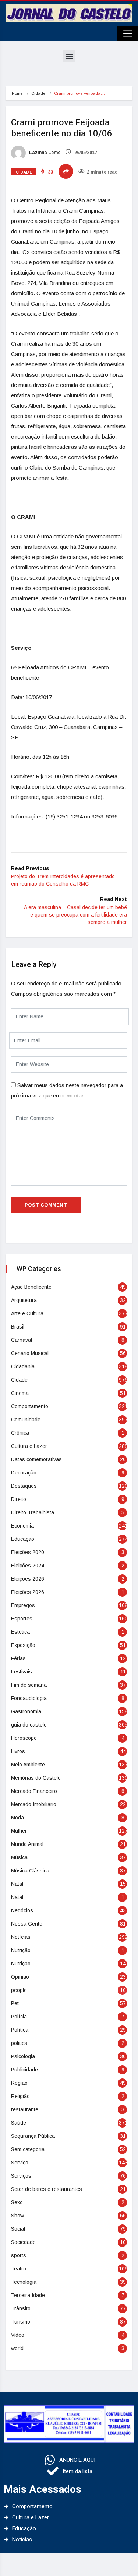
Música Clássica (30, 1871)
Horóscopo (24, 1738)
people (19, 1990)
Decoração (24, 1473)
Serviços (21, 2176)
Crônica (20, 1433)
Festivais (22, 1672)
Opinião (20, 1977)
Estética (20, 1632)
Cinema (20, 1393)
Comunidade (26, 1420)
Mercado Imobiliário (34, 1804)
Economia (22, 1526)
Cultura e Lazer (29, 1446)
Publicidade (24, 2070)
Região (19, 2083)
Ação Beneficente (31, 1287)
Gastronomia (26, 1711)
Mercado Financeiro (34, 1791)
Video (18, 2335)
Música (19, 1857)
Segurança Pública (33, 2136)
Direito (19, 1499)
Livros (18, 1751)
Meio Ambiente (28, 1765)
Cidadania (23, 1366)
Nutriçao (21, 1964)
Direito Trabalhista (33, 1512)
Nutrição (21, 1950)
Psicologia (23, 2056)
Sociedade (23, 2242)
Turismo (21, 2322)
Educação (23, 1539)
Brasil (18, 1327)
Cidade (38, 93)
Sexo (17, 2202)
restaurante (25, 2109)
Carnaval (22, 1340)
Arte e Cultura (27, 1313)
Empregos (23, 1605)
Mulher (19, 1831)
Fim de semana (29, 1685)
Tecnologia (24, 2282)
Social (18, 2229)
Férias (18, 1658)
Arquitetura (24, 1300)
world (17, 2348)
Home (17, 93)
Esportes (22, 1619)
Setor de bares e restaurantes (47, 2189)
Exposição (23, 1645)
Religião (20, 2096)
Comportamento (30, 1406)
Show (17, 2216)
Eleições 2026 (28, 1579)
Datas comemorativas (36, 1459)
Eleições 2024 (28, 1566)
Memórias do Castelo (36, 1778)
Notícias (21, 1937)
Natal (17, 1884)
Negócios (22, 1910)
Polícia (19, 2017)
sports (19, 2255)
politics (19, 2043)
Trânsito (21, 2308)
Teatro (19, 2269)
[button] (69, 56)
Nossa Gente (27, 1924)
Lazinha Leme (44, 153)
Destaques (24, 1486)
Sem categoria (28, 2149)
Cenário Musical (30, 1353)
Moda (17, 1818)
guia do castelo (29, 1725)
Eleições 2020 (28, 1552)
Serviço (20, 2163)
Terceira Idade (28, 2295)
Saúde (19, 2123)
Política (20, 2030)
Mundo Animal (27, 1844)
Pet (15, 2003)
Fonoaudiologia (29, 1698)
